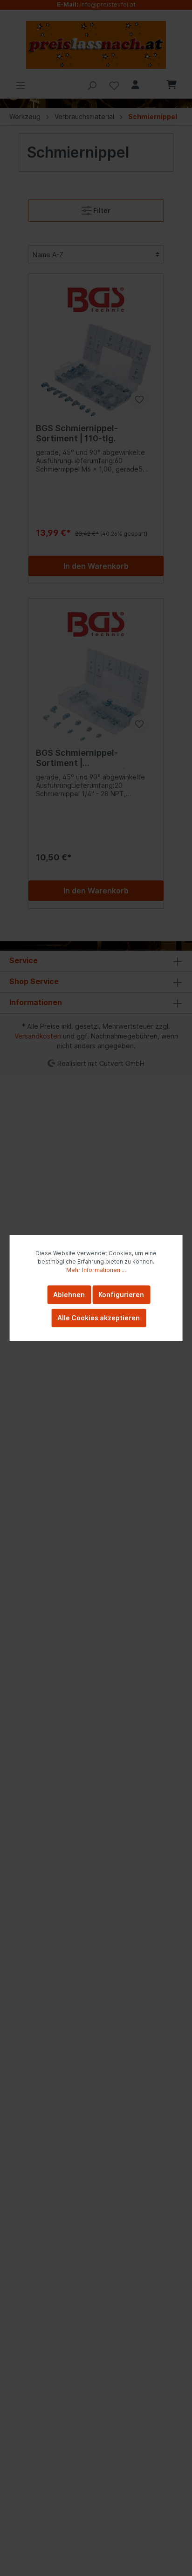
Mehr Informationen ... (96, 1270)
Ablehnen (69, 1295)
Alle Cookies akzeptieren (99, 1318)
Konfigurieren (121, 1295)
